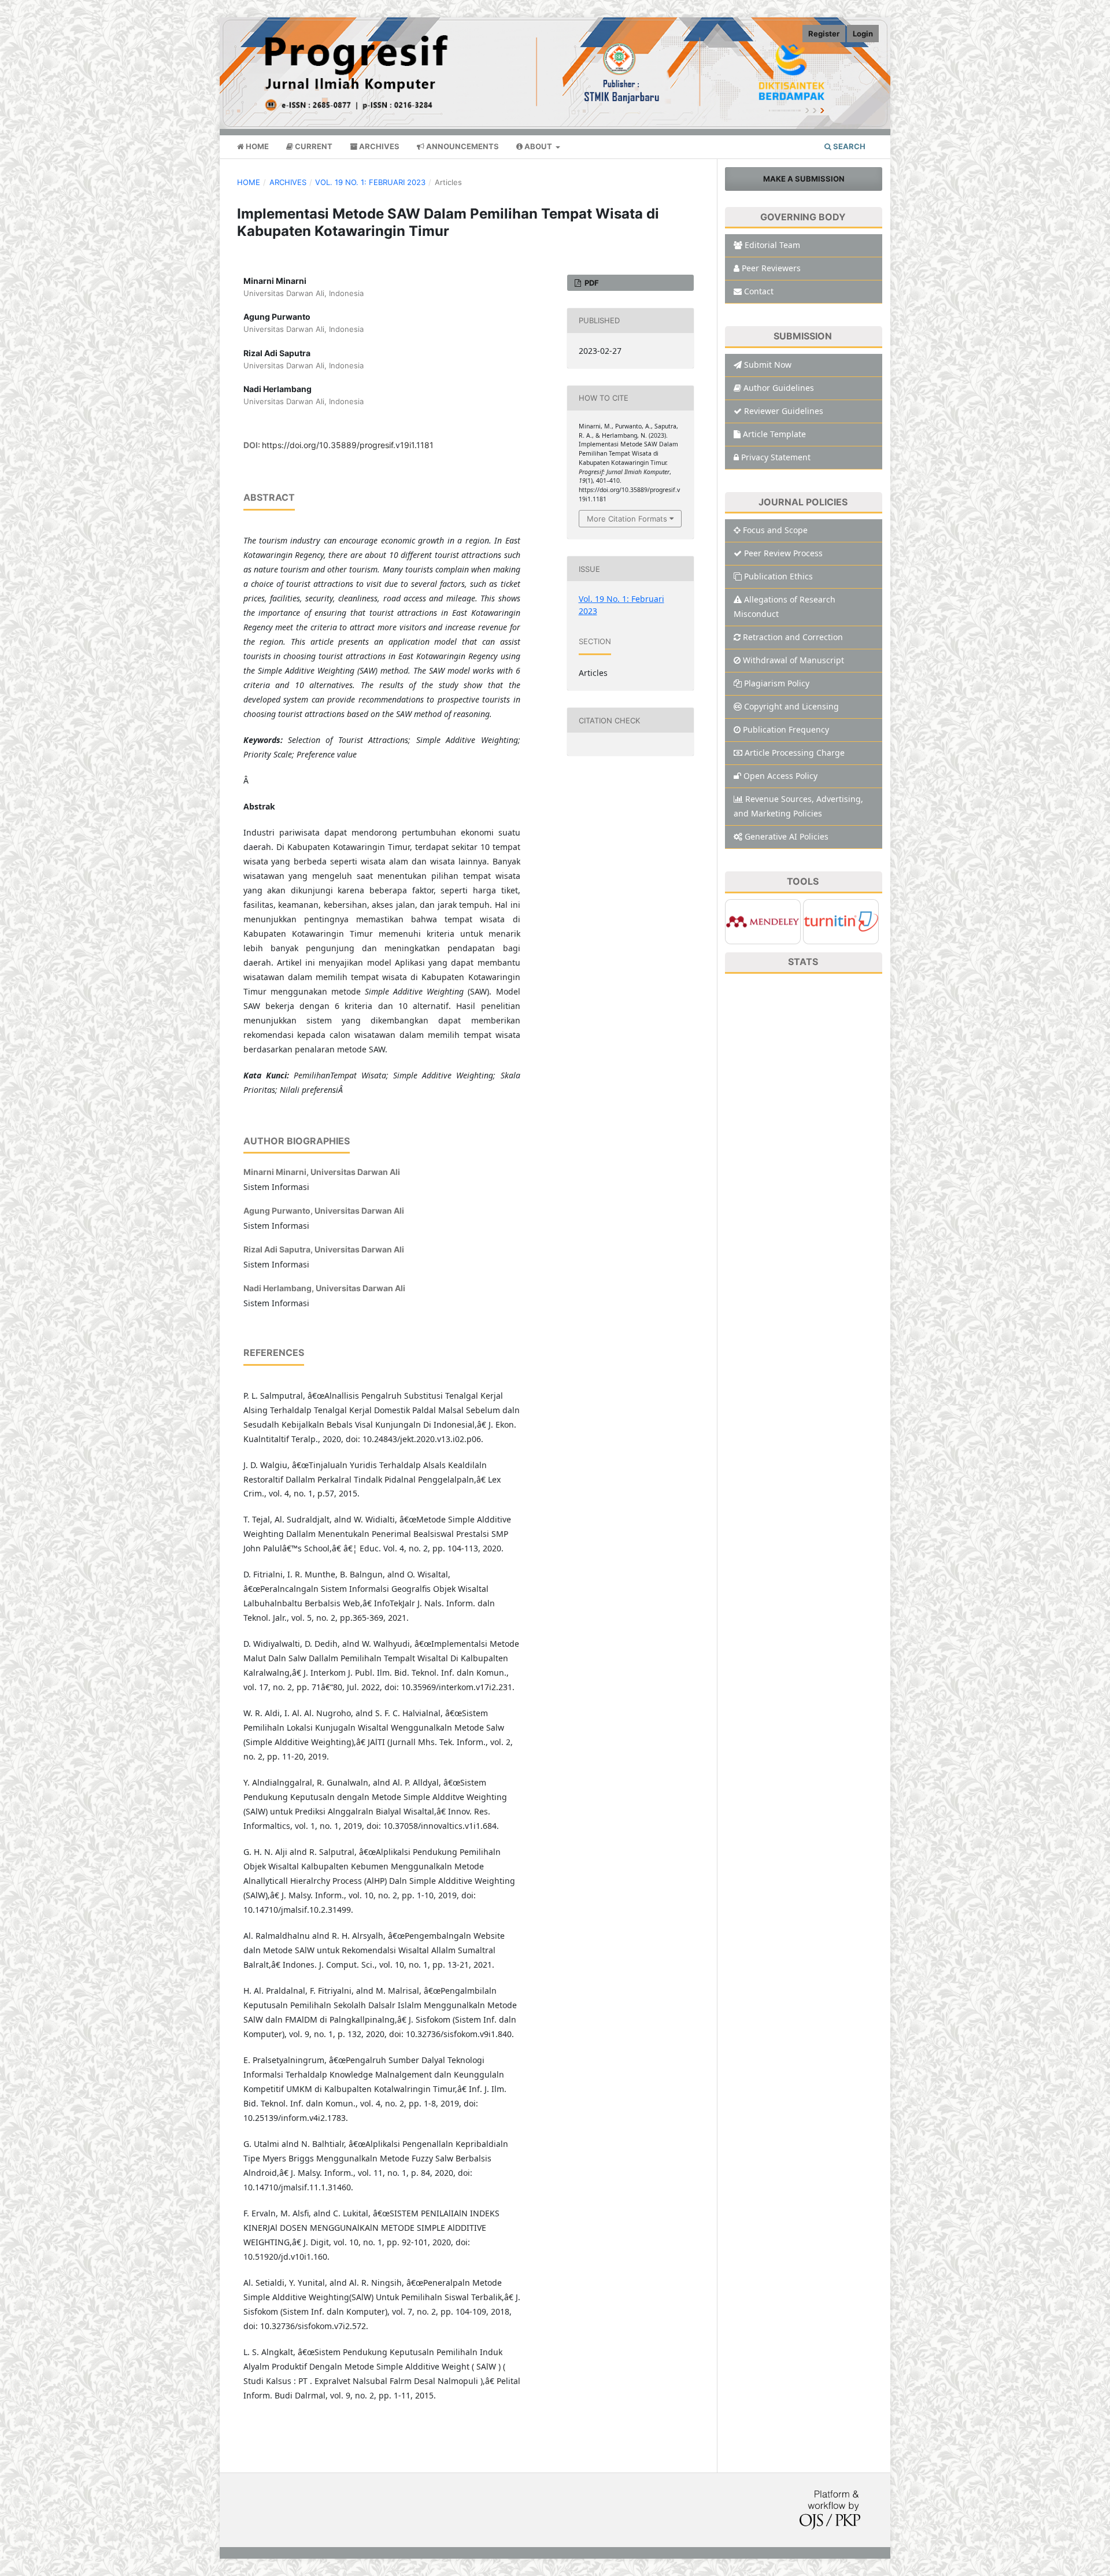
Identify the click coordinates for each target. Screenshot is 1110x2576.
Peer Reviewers (771, 268)
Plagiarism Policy (777, 683)
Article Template (774, 434)
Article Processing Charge (795, 753)
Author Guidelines (779, 388)
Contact (759, 291)
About (538, 146)
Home (256, 146)
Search (848, 146)
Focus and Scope (775, 530)
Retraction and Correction (793, 637)
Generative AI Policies (787, 836)
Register (824, 34)
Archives (378, 146)
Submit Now (768, 365)
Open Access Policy (780, 776)
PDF (591, 283)
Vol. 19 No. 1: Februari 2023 (370, 182)
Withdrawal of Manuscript (793, 660)
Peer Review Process (783, 553)
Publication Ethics (778, 576)
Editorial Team (772, 245)
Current (313, 146)
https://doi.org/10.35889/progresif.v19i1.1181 (348, 445)
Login (863, 34)
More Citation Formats (627, 519)
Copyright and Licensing (791, 706)
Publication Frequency (786, 729)
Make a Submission (804, 179)
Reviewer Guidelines (784, 411)
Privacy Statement (776, 457)
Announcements (462, 146)
